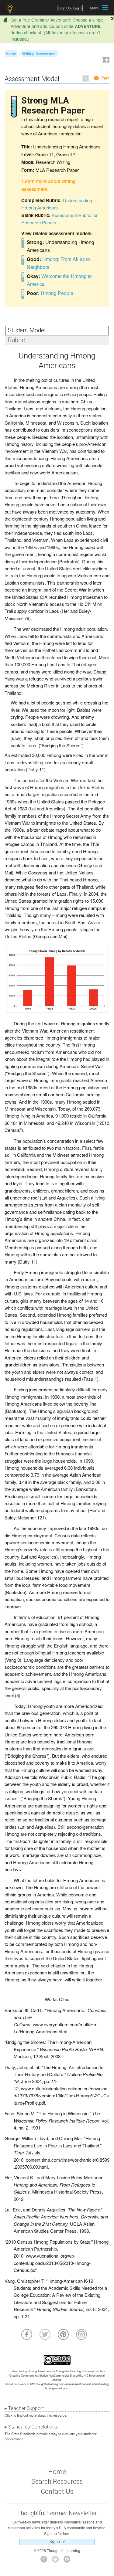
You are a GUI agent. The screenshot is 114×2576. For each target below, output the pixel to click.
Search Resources (57, 2481)
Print (105, 78)
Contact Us (57, 2491)
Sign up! (57, 2542)
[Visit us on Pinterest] (69, 2561)
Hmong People (57, 293)
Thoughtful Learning (68, 2371)
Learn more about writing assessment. (48, 185)
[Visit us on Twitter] (57, 2561)
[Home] (10, 9)
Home (11, 54)
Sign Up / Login (70, 8)
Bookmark (105, 61)
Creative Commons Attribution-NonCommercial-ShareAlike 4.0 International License (57, 2378)
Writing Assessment (39, 54)
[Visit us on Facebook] (45, 2561)
